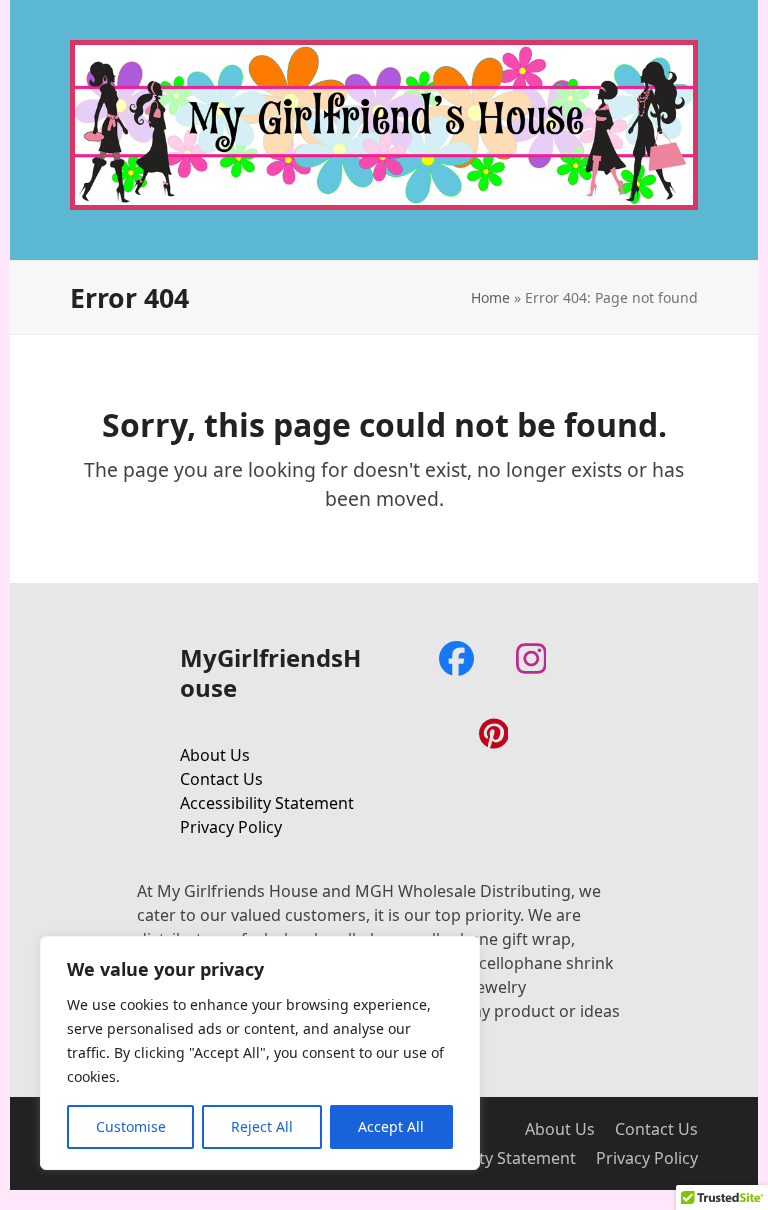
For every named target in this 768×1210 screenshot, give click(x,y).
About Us (215, 755)
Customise (131, 1126)
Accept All (391, 1126)
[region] (260, 1053)
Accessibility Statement (267, 803)
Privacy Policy (231, 827)
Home (490, 297)
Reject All (262, 1126)
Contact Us (221, 779)
